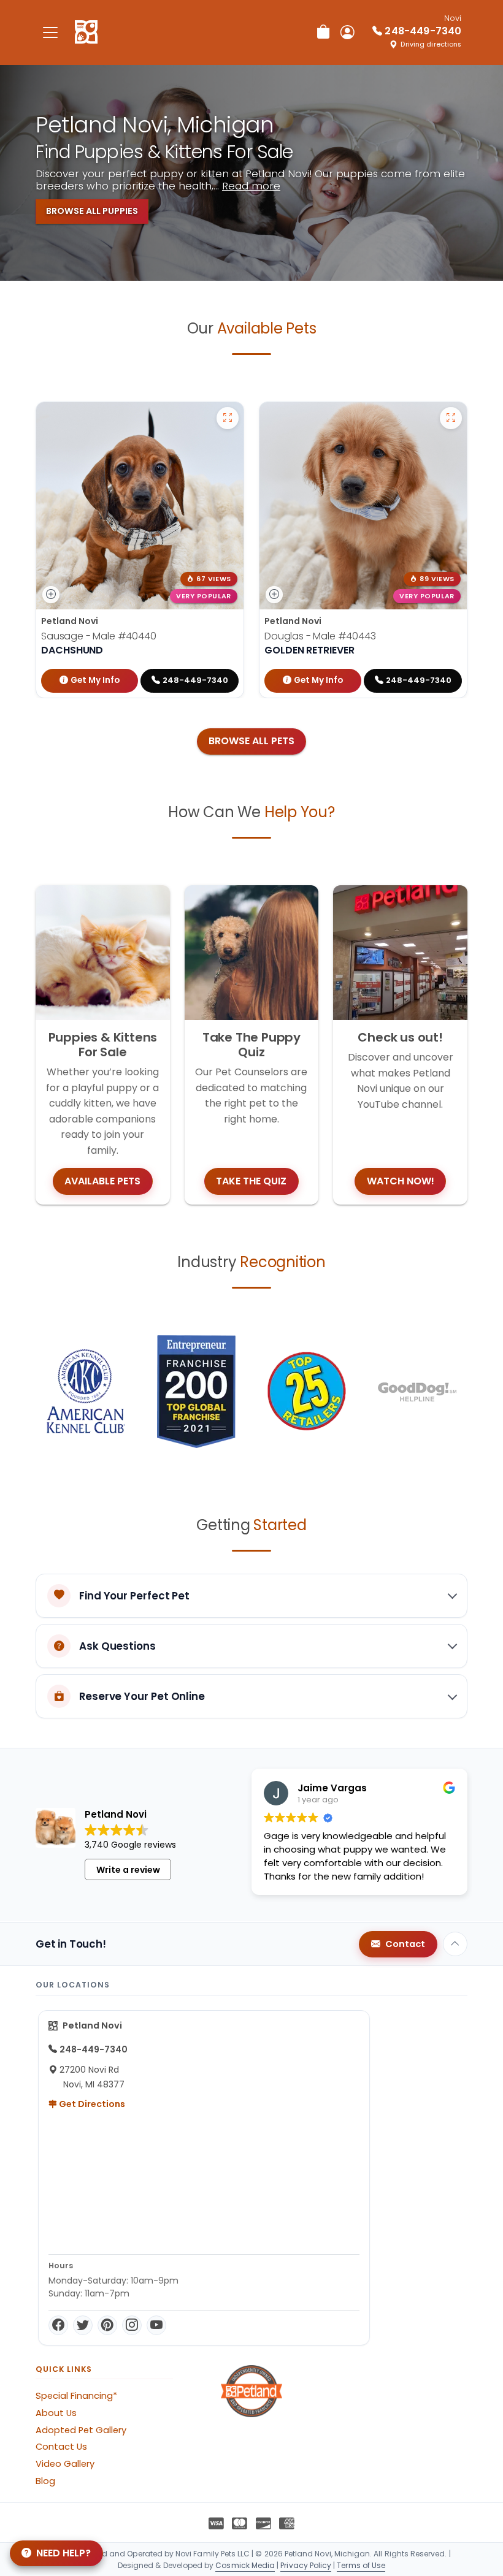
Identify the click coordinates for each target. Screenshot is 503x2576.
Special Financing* (76, 2396)
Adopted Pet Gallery (81, 2430)
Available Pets (102, 1181)
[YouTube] (156, 2325)
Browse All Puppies (92, 211)
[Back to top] (455, 1944)
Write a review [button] (128, 1870)
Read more (251, 186)
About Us (56, 2413)
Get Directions (91, 2104)
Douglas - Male (320, 636)
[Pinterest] (107, 2325)
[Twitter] (83, 2325)
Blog (45, 2481)
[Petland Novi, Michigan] (86, 32)
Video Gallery (65, 2464)
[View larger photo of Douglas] (451, 418)
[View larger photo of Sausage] (228, 418)
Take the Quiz (251, 1181)
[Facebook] (58, 2325)
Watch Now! (401, 1181)
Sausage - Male (99, 636)
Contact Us (61, 2447)
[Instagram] (132, 2325)
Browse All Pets (251, 741)
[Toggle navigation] (50, 32)
